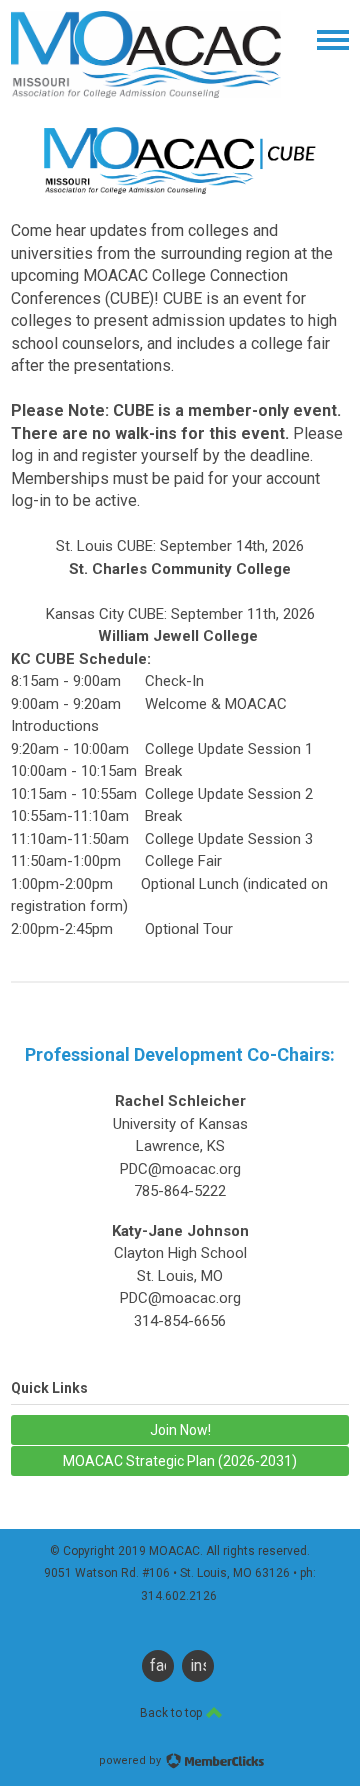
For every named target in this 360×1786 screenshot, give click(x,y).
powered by (131, 1760)
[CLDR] (146, 93)
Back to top (172, 1713)
